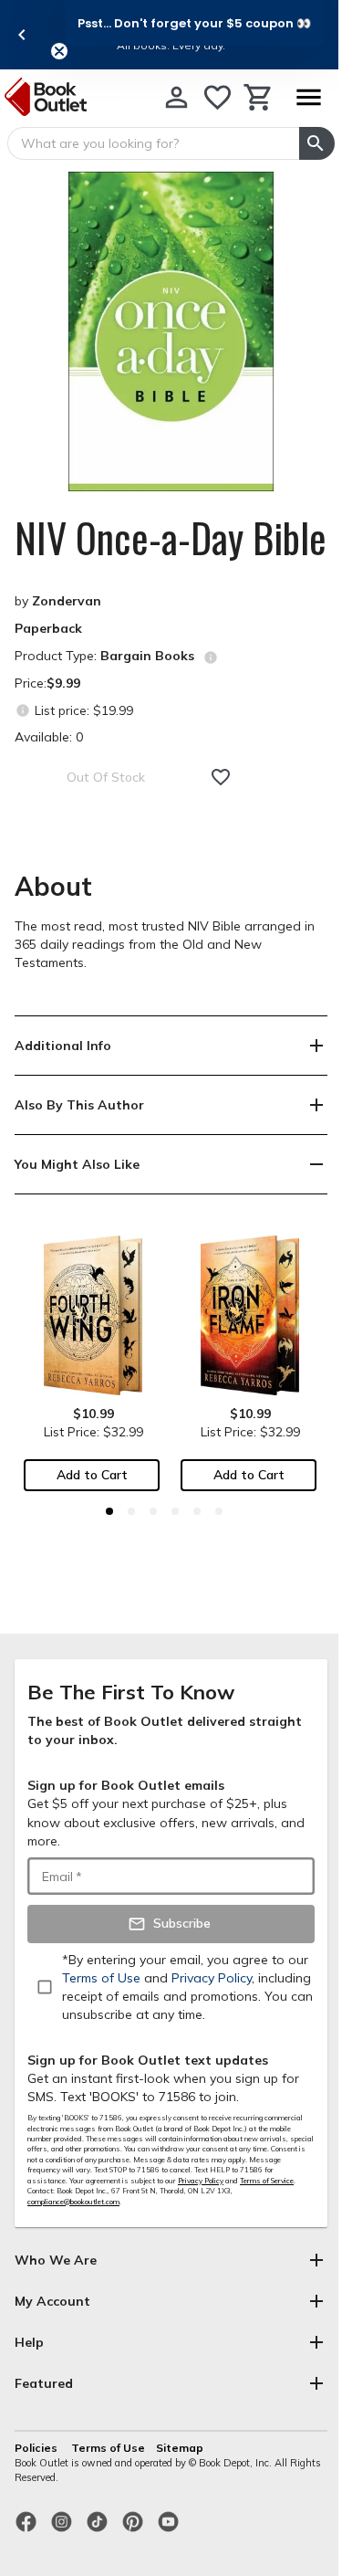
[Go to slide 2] (131, 1511)
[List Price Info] (22, 710)
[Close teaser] (59, 51)
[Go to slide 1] (109, 1511)
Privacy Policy (201, 2181)
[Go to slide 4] (175, 1511)
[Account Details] (176, 97)
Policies (37, 2448)
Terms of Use (108, 2448)
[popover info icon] (211, 657)
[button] (194, 23)
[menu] (308, 97)
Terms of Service (267, 2181)
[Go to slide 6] (219, 1511)
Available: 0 (49, 737)
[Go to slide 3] (153, 1511)
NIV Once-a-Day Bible (171, 538)
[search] (317, 143)
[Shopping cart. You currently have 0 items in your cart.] (259, 97)
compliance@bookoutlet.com (73, 2202)
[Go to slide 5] (197, 1511)
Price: (47, 683)
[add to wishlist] (221, 777)
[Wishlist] (218, 97)
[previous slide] (22, 35)
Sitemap (180, 2448)
